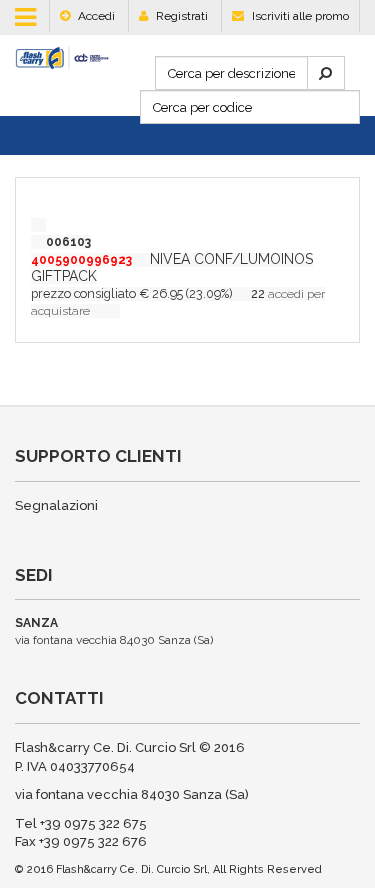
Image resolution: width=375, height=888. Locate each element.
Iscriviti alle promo (299, 16)
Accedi (95, 16)
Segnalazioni (56, 505)
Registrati (180, 16)
